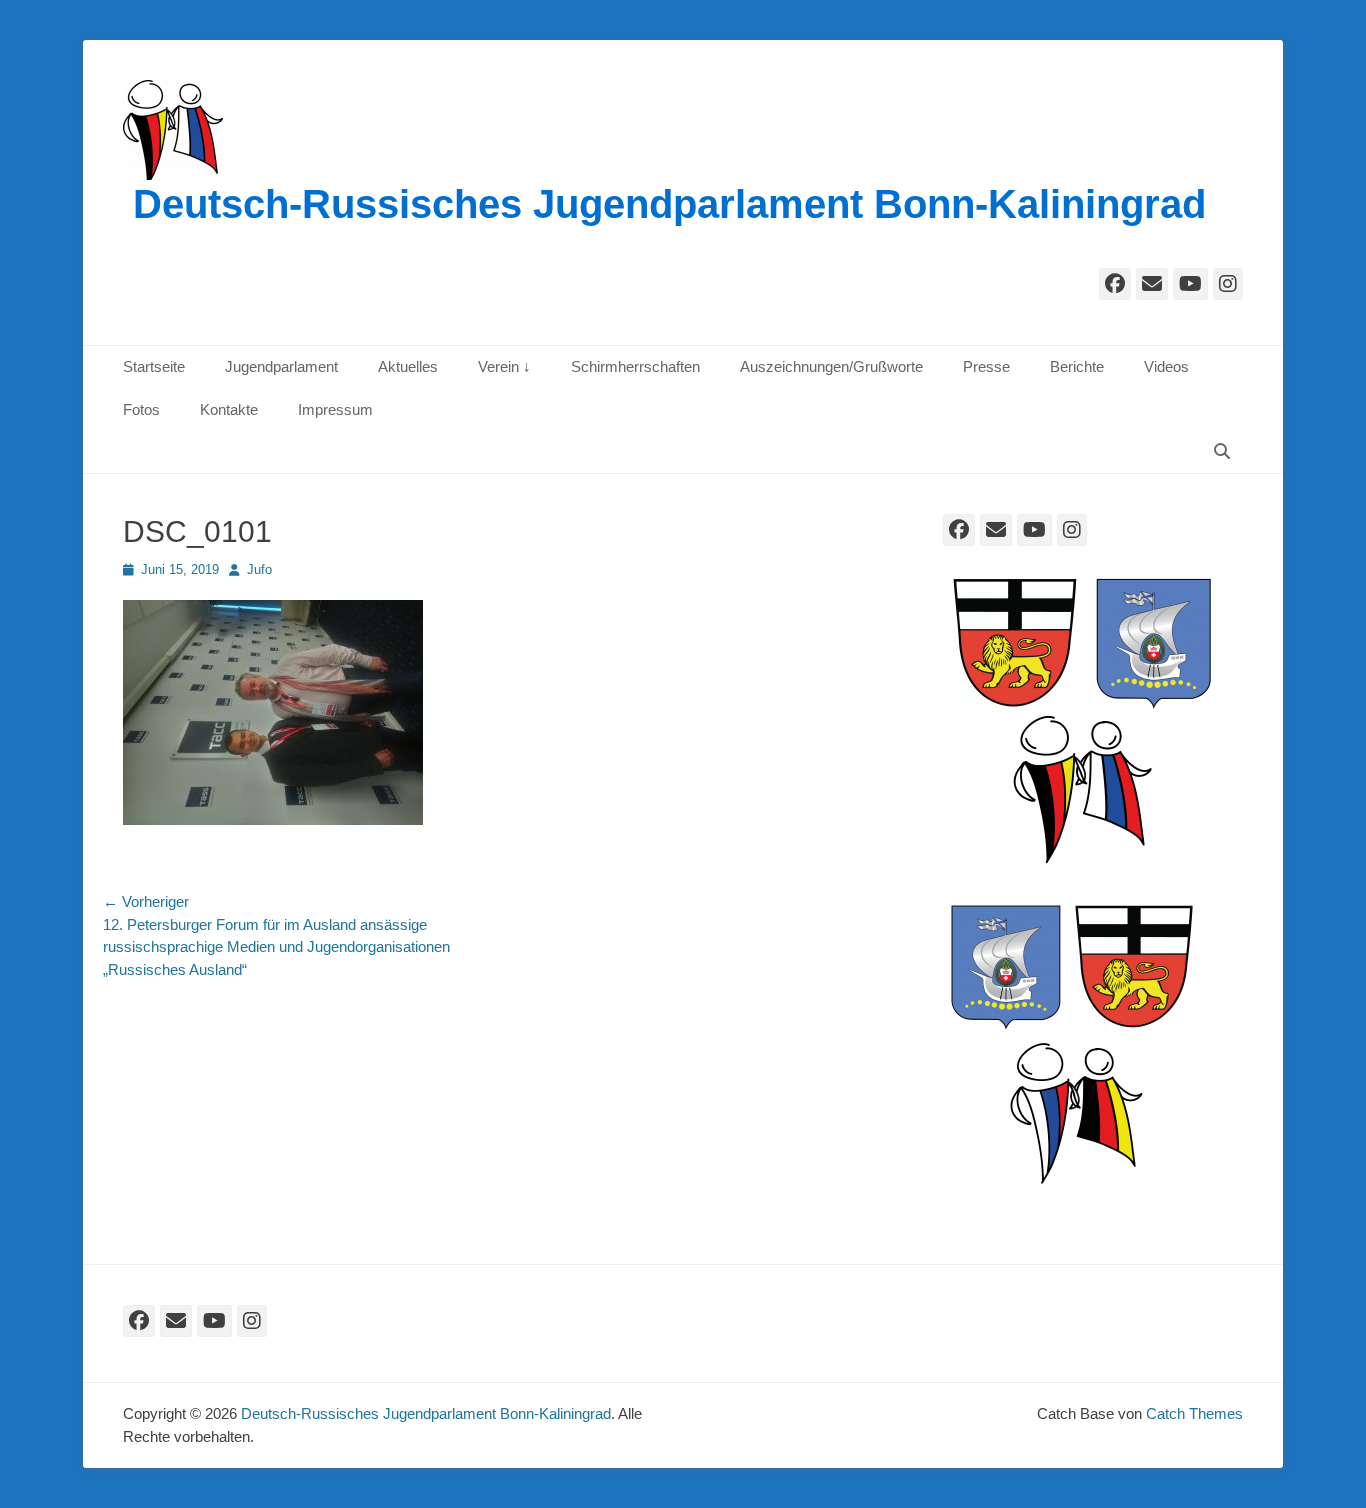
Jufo (259, 569)
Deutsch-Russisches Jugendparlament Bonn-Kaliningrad (669, 204)
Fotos (141, 409)
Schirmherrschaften (635, 366)
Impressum (335, 409)
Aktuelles (408, 366)
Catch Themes (1194, 1413)
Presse (986, 366)
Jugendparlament (281, 366)
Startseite (154, 366)
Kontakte (229, 409)
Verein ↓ (504, 366)
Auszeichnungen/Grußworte (831, 366)
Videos (1166, 366)
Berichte (1077, 366)
